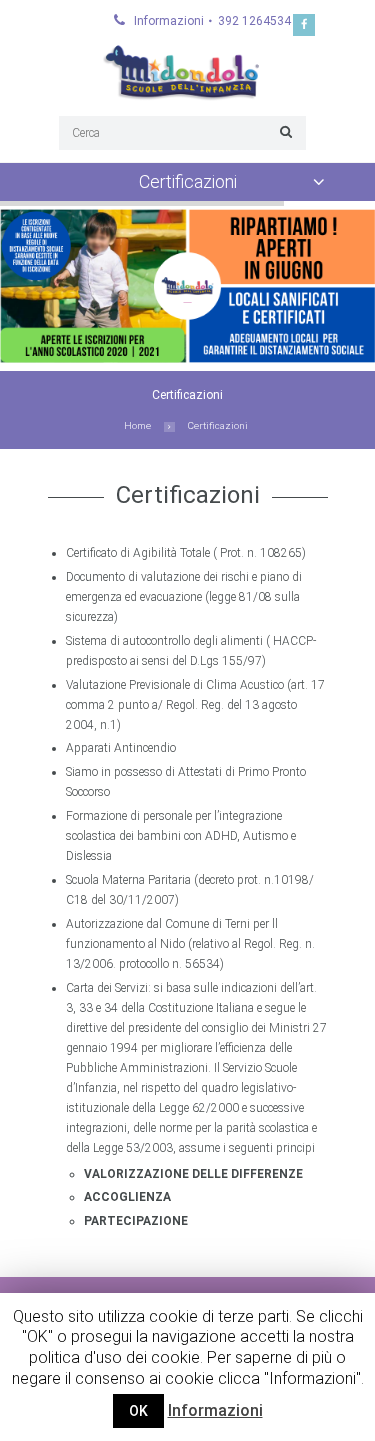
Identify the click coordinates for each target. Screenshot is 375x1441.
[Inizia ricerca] (283, 131)
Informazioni (215, 1410)
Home (137, 425)
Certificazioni (188, 181)
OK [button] (138, 1411)
